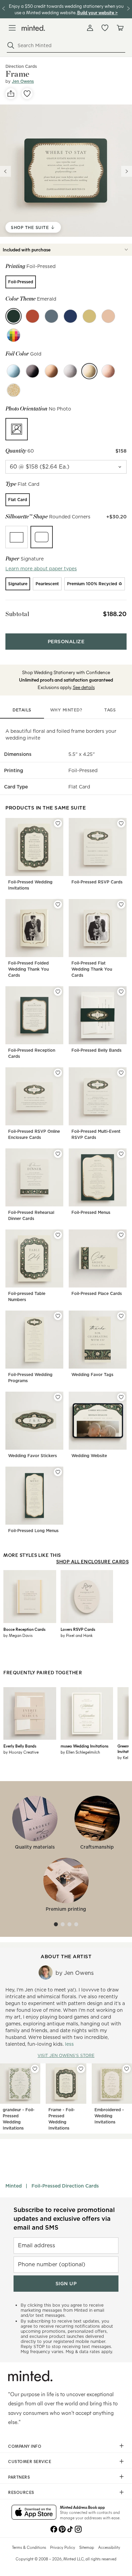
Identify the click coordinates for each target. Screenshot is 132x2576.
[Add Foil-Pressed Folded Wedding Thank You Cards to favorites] (58, 904)
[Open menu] (12, 28)
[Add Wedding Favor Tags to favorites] (121, 1316)
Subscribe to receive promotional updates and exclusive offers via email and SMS (64, 2219)
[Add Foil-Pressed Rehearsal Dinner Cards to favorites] (58, 1154)
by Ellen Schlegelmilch (80, 1752)
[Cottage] (51, 316)
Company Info (25, 2446)
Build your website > (97, 12)
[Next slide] (127, 171)
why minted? (66, 710)
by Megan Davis (18, 1635)
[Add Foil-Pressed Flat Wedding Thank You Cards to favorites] (121, 904)
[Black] (32, 371)
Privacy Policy (63, 2547)
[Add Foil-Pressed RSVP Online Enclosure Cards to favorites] (58, 1073)
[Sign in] (90, 28)
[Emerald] (14, 316)
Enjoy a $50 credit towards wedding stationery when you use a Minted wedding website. (66, 9)
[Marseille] (70, 316)
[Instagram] (78, 2529)
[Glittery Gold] (14, 390)
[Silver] (70, 371)
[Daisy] (89, 316)
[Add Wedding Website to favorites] (121, 1397)
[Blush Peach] (108, 316)
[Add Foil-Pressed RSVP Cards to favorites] (121, 823)
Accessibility (109, 2547)
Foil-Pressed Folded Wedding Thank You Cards (28, 969)
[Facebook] (54, 2529)
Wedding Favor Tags (92, 1375)
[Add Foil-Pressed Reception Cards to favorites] (58, 992)
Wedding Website (89, 1456)
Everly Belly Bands (20, 1746)
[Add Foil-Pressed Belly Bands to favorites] (121, 992)
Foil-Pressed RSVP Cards (97, 882)
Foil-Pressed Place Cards (97, 1293)
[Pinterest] (62, 2529)
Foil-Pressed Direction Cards (65, 2186)
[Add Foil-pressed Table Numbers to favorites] (58, 1235)
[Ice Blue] (14, 371)
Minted (14, 2186)
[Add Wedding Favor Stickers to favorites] (58, 1397)
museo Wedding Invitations (84, 1746)
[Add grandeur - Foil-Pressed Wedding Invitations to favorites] (35, 2069)
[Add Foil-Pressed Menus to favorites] (121, 1154)
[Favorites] (105, 28)
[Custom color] (14, 335)
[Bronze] (51, 371)
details (22, 710)
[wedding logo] (33, 28)
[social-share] (11, 94)
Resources (21, 2492)
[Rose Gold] (108, 371)
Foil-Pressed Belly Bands (96, 1050)
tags (110, 710)
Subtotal (17, 614)
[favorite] (27, 94)
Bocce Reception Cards (24, 1629)
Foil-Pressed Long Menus (33, 1531)
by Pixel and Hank (77, 1635)
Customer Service (30, 2461)
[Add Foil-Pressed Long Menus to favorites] (58, 1472)
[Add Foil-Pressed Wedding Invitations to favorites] (58, 823)
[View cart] (120, 28)
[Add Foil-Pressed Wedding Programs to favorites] (58, 1316)
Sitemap (87, 2547)
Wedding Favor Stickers (32, 1456)
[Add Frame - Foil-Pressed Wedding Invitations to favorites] (81, 2069)
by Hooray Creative (21, 1752)
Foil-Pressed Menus (91, 1212)
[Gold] (89, 371)
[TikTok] (70, 2529)
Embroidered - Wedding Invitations (109, 2116)
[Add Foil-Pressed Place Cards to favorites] (121, 1235)
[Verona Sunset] (32, 316)
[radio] (21, 282)
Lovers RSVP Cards (78, 1629)
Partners (19, 2477)
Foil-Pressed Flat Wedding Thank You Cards (92, 969)
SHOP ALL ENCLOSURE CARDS (92, 1561)
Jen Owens (23, 81)
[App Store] (34, 2513)
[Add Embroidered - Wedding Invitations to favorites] (127, 2069)
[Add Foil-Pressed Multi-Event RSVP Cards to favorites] (121, 1073)
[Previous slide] (5, 171)
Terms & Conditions (29, 2547)
